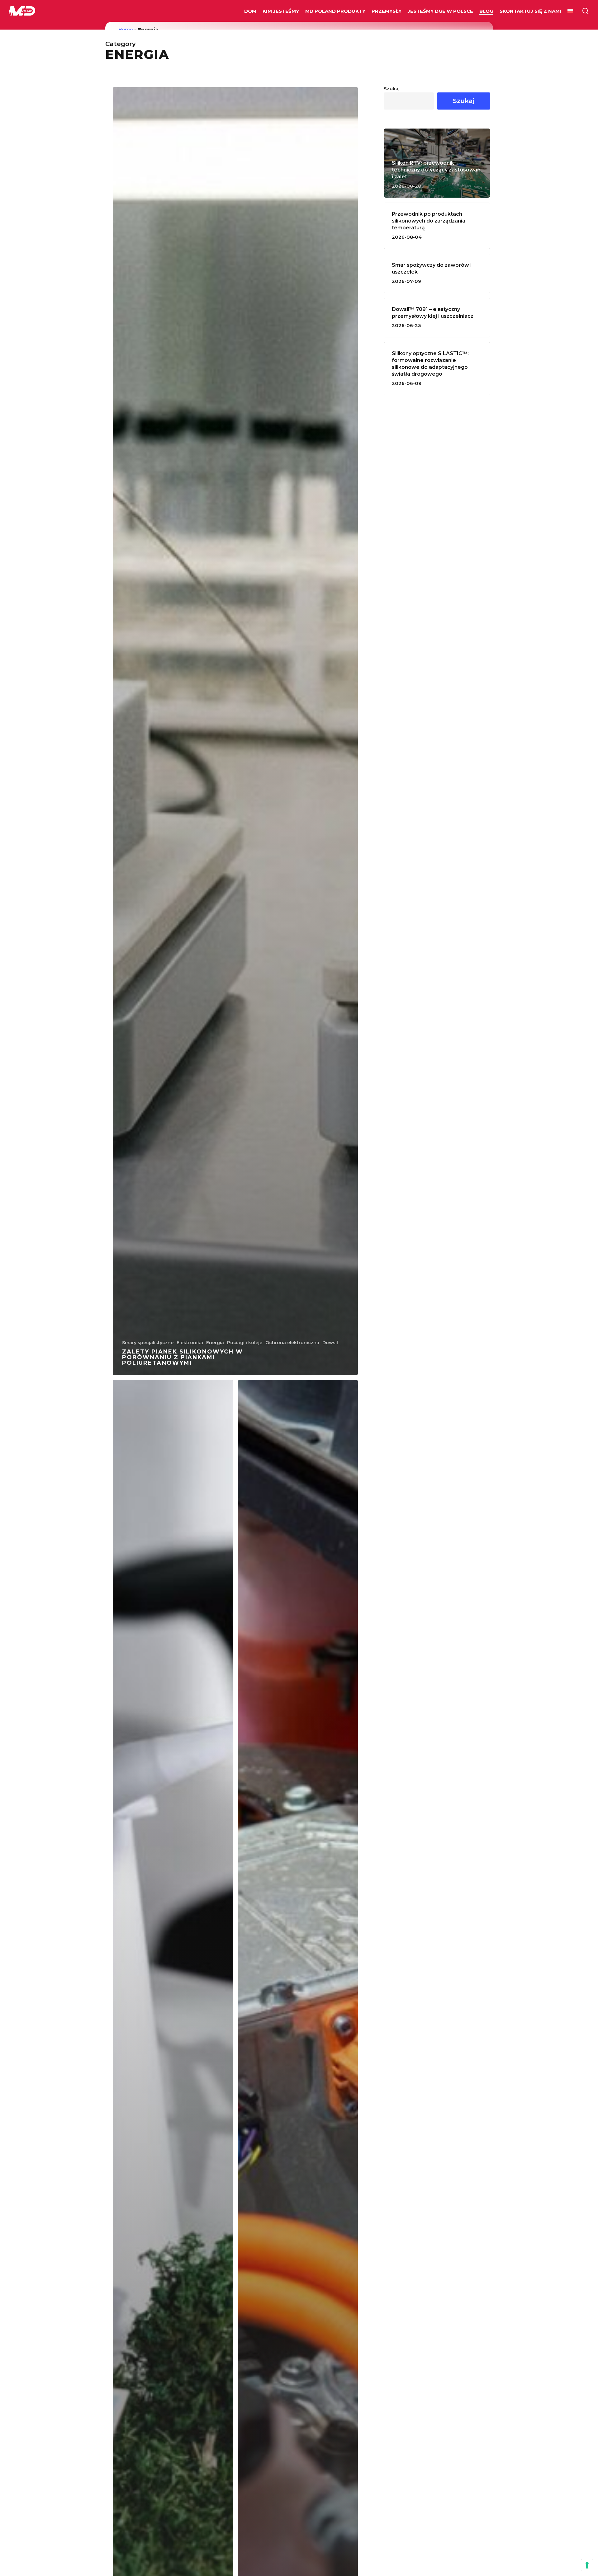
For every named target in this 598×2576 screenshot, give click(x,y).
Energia (215, 1343)
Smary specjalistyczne (148, 1343)
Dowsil (330, 1343)
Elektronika (190, 1343)
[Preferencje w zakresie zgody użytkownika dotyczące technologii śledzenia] (587, 2565)
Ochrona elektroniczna (292, 1343)
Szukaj (392, 89)
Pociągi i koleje (245, 1343)
